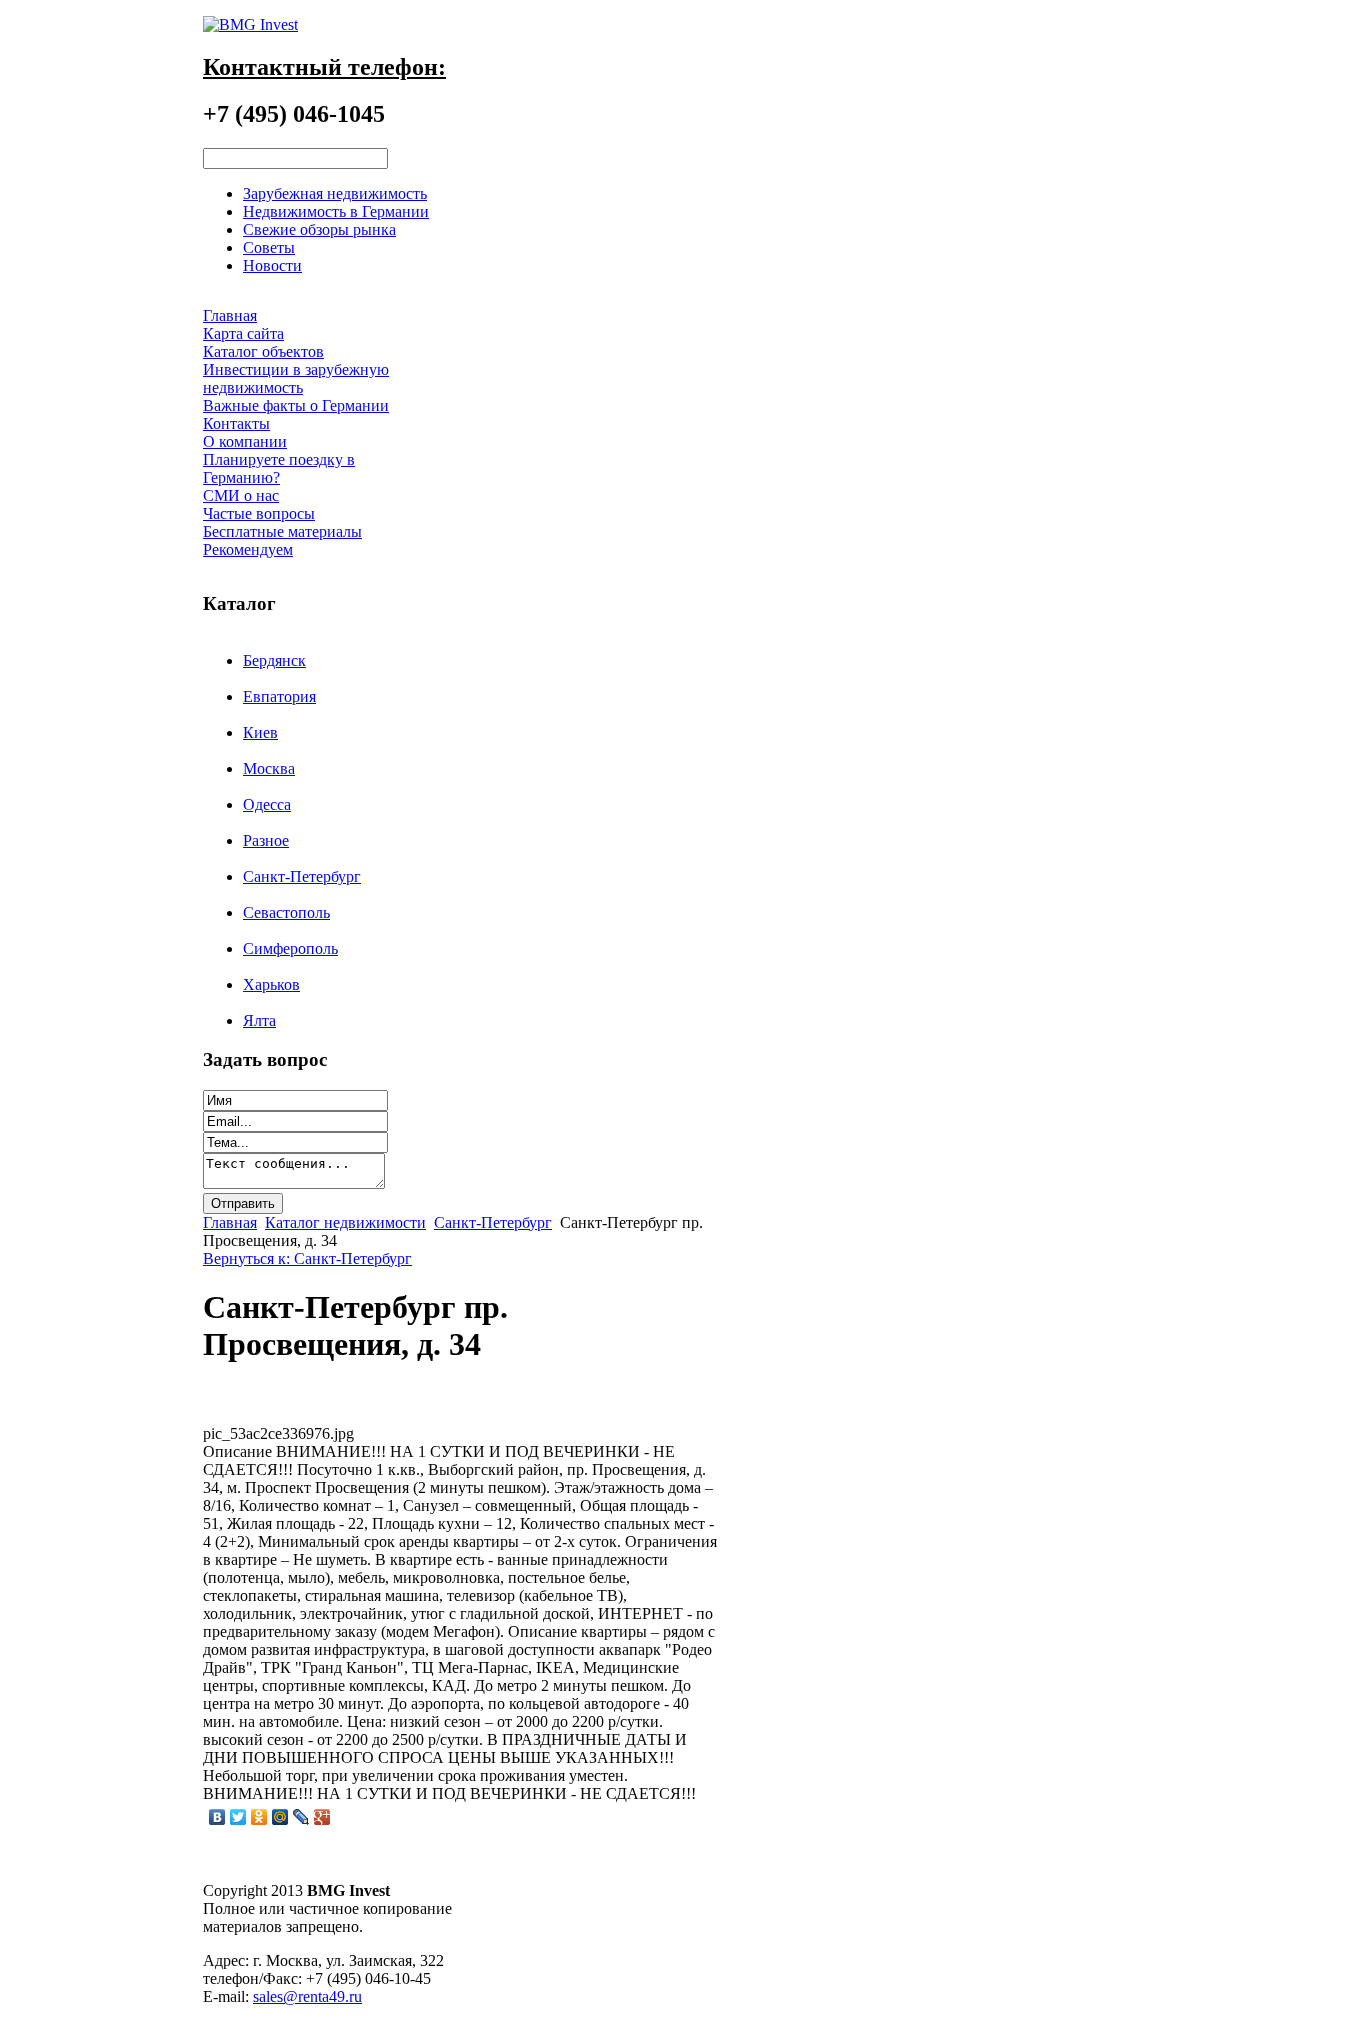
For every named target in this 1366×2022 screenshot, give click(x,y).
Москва (269, 768)
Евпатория (279, 696)
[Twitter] (238, 1817)
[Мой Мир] (280, 1817)
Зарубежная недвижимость (335, 193)
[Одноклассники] (259, 1817)
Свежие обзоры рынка (319, 229)
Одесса (267, 804)
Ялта (259, 1020)
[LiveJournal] (301, 1817)
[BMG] (250, 24)
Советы (269, 247)
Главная (230, 1222)
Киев (260, 732)
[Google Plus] (322, 1817)
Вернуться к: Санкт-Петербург (307, 1258)
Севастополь (286, 912)
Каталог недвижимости (345, 1222)
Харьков (271, 984)
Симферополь (290, 948)
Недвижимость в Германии (336, 211)
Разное (266, 840)
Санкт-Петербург (302, 876)
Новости (272, 265)
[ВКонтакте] (217, 1817)
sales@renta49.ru (307, 1996)
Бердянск (274, 660)
